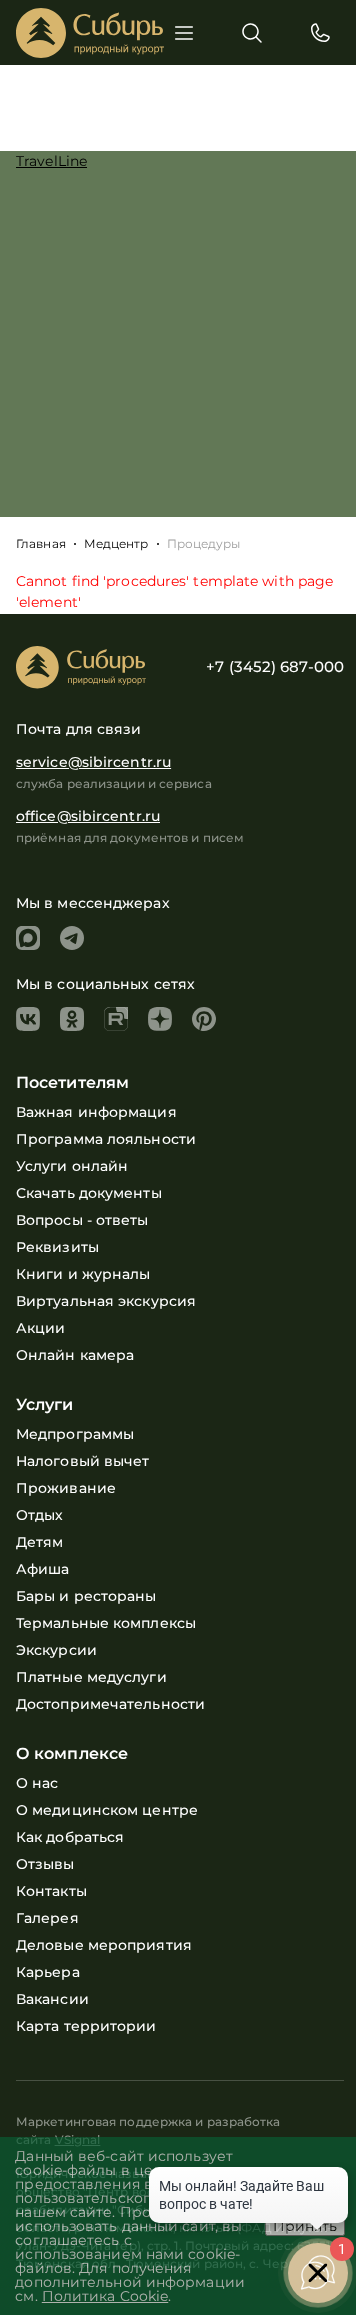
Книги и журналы (83, 1274)
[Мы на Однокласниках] (72, 1019)
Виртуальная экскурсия (106, 1301)
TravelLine (51, 161)
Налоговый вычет (83, 1461)
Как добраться (70, 1837)
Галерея (47, 1918)
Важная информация (96, 1112)
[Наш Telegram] (72, 938)
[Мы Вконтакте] (28, 1019)
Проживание (66, 1488)
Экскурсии (56, 1650)
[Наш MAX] (28, 938)
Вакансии (52, 1999)
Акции (41, 1328)
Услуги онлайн (72, 1166)
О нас (37, 1783)
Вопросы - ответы (82, 1220)
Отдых (40, 1515)
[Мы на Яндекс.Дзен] (160, 1019)
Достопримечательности (110, 1704)
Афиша (43, 1569)
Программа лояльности (106, 1139)
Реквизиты (57, 1247)
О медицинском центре (107, 1810)
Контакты (51, 1891)
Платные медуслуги (91, 1677)
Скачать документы (89, 1193)
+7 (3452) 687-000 (275, 666)
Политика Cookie (105, 2296)
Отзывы (45, 1864)
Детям (40, 1542)
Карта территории (86, 2026)
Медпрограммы (75, 1434)
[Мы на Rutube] (116, 1019)
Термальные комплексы (106, 1623)
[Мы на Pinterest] (204, 1019)
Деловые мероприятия (104, 1945)
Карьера (48, 1972)
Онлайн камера (75, 1355)
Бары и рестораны (86, 1596)
